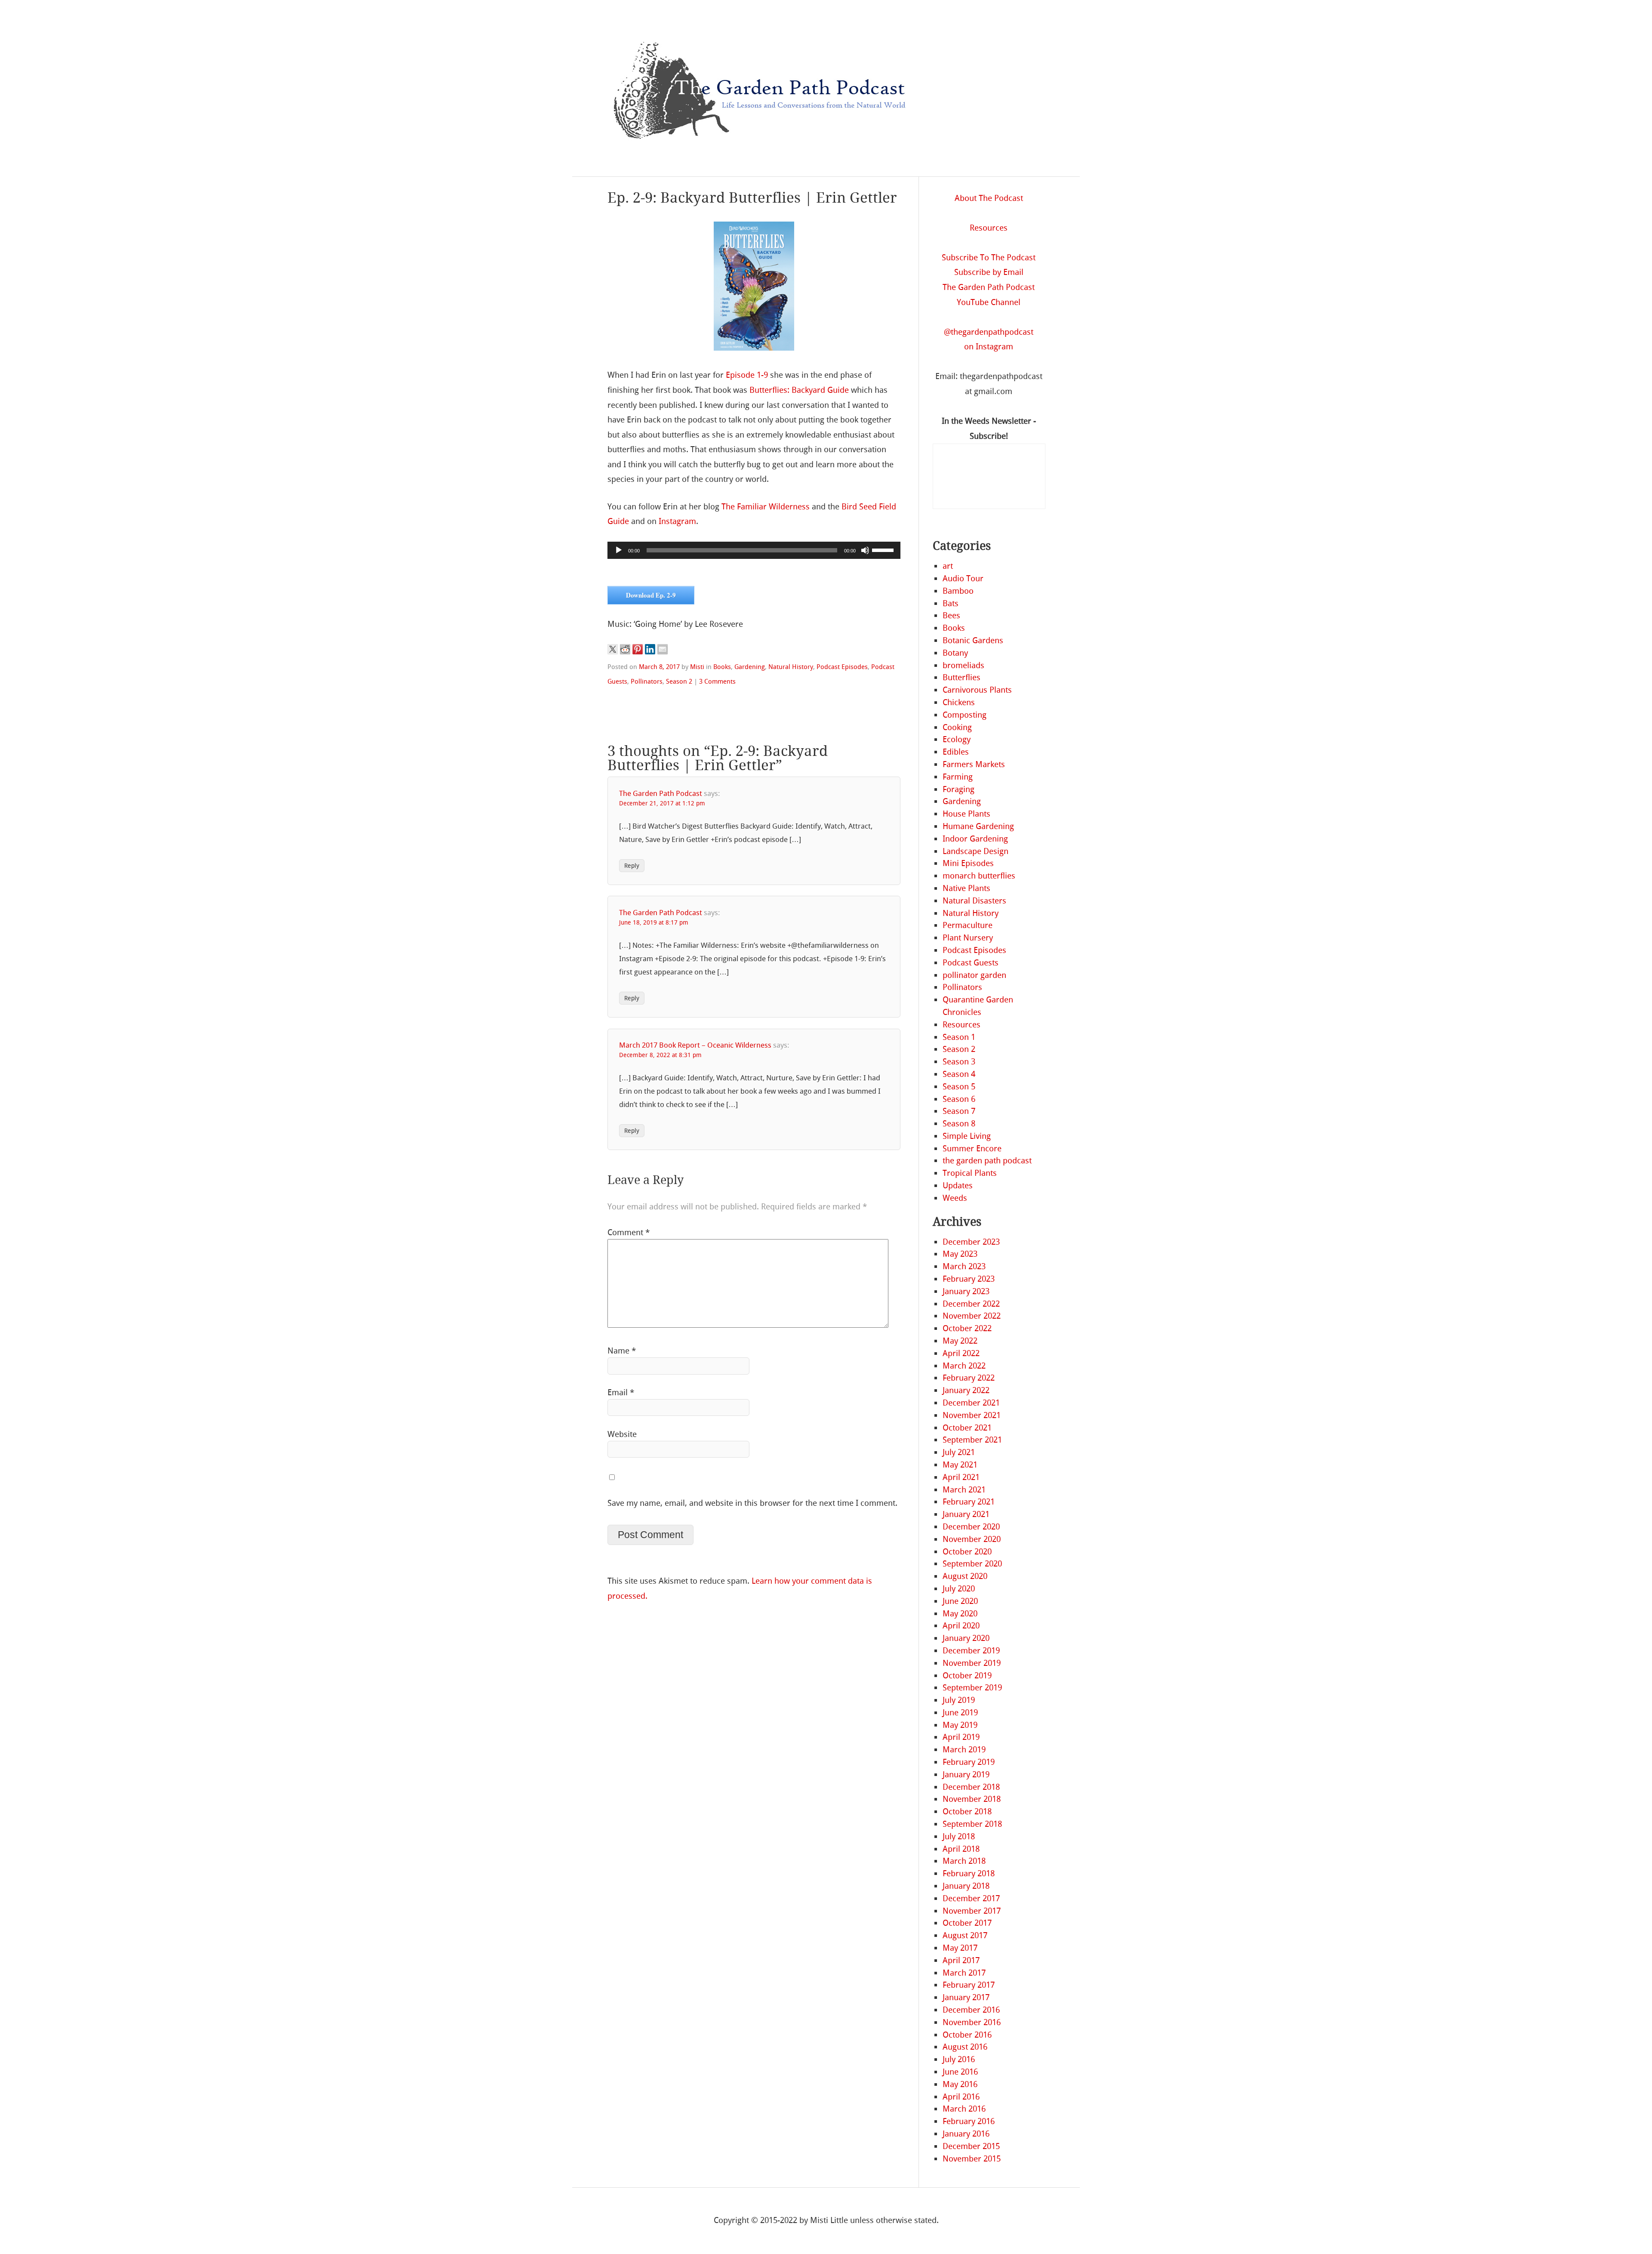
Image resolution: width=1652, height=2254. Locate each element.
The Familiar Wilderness (766, 507)
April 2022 (961, 1353)
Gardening (750, 667)
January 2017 (966, 1997)
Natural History (791, 667)
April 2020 (961, 1626)
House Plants (966, 814)
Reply (632, 865)
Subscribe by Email (989, 272)
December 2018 (971, 1787)
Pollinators (647, 681)
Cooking (957, 727)
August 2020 (965, 1576)
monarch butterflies (979, 876)
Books (722, 667)
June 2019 (960, 1713)
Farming (958, 777)
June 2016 (960, 2072)
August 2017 (965, 1935)
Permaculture (968, 925)
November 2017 (972, 1911)
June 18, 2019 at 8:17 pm (654, 923)
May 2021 (960, 1465)
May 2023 (960, 1254)
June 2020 (960, 1601)
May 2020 (960, 1614)
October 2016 (967, 2035)
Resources (989, 228)
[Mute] (865, 550)
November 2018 (972, 1799)
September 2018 (972, 1824)
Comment (629, 1232)
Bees (951, 615)
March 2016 (964, 2109)
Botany (955, 653)
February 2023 (969, 1279)
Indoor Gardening (975, 839)
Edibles (956, 752)
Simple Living (967, 1136)
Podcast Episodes (842, 667)
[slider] (884, 549)
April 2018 (961, 1849)
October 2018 (967, 1812)
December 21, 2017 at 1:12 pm (662, 803)
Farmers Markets (974, 764)
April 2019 (961, 1737)
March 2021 (964, 1490)
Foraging (959, 789)
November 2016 (972, 2022)
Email (621, 1392)
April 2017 (961, 1960)
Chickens (959, 702)
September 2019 (972, 1688)
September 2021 (972, 1440)
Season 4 (959, 1074)
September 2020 (972, 1564)
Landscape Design (975, 851)
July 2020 (959, 1589)
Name (622, 1351)
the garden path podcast (987, 1161)
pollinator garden (974, 975)
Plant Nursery (968, 938)
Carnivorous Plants (977, 690)
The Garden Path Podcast (661, 793)
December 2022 (971, 1304)
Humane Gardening (978, 826)
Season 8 (959, 1124)
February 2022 (969, 1378)
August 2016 (965, 2047)
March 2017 (964, 1973)
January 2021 (966, 1514)
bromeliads (963, 665)
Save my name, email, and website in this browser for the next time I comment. (752, 1503)
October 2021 (967, 1428)
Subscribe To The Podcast (989, 257)
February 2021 (969, 1502)
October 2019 (967, 1676)
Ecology (957, 739)
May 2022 (960, 1341)
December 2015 (971, 2146)
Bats (951, 603)
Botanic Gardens (973, 640)
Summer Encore (972, 1149)
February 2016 (969, 2121)
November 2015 (972, 2159)
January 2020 (966, 1638)
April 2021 (961, 1477)
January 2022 (966, 1390)
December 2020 (971, 1527)
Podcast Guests (971, 963)
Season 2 (679, 681)
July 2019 (959, 1700)
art (948, 566)
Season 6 (959, 1099)
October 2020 (967, 1552)
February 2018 (969, 1873)
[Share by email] (663, 649)
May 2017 (960, 1948)
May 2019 (960, 1725)
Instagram (677, 521)
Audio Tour (963, 578)
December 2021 (971, 1403)
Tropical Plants (970, 1173)
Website (622, 1434)
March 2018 (964, 1861)
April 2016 (961, 2097)
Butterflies (962, 677)
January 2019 (966, 1775)
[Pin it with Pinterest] (638, 649)
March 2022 (964, 1366)
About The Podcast (989, 198)
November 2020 (972, 1539)
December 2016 (971, 2010)
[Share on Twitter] (613, 649)
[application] (754, 550)
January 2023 (966, 1291)
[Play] (619, 550)
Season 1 (959, 1037)
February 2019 (969, 1762)
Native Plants (966, 888)
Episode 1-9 (747, 375)
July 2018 (959, 1836)
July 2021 (959, 1452)
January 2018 (966, 1886)
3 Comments (717, 681)
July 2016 (959, 2059)
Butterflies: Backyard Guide (799, 390)
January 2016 (966, 2134)
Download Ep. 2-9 (651, 595)
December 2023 (971, 1242)
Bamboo (958, 591)
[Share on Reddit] (625, 649)
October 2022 (967, 1328)
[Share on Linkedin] (650, 649)
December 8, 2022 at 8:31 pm (660, 1055)
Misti (697, 667)
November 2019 (972, 1663)
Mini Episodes (968, 863)
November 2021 (972, 1415)
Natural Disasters (974, 901)
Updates (958, 1186)
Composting (965, 715)
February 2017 (969, 1985)
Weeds (955, 1198)
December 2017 (971, 1898)
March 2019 (964, 1750)
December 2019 (971, 1651)
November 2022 (972, 1316)
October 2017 (967, 1923)
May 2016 (960, 2084)
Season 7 (959, 1111)
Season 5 (959, 1087)
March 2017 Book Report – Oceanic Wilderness (695, 1045)
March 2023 (964, 1266)
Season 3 (959, 1062)
